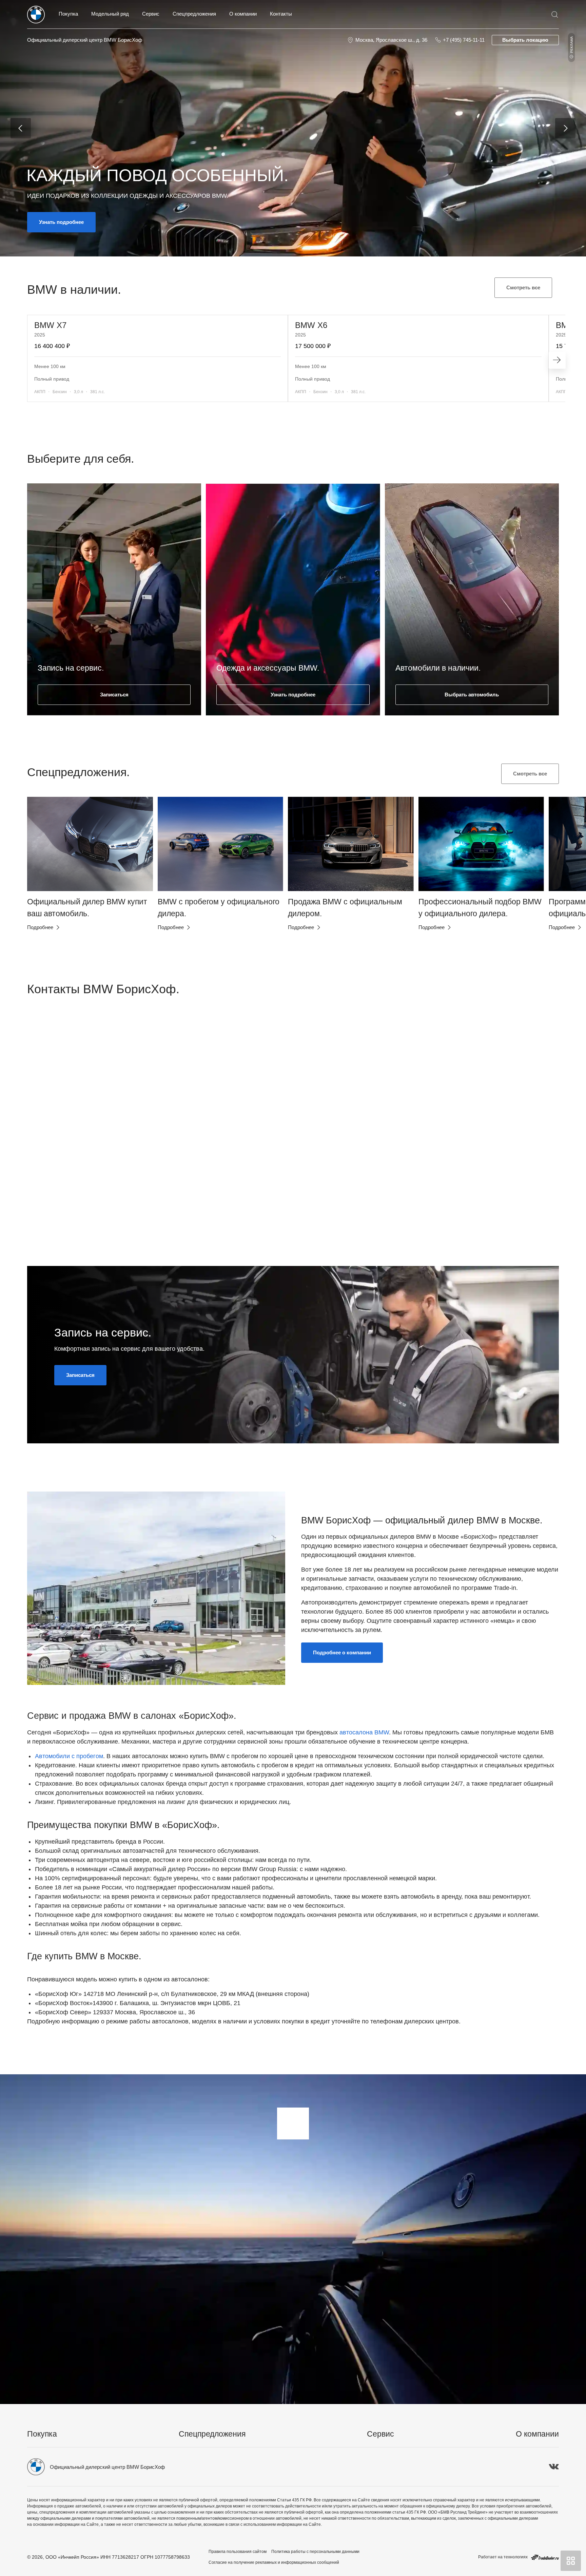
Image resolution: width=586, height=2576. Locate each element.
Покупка (68, 14)
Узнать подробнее (61, 222)
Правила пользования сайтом (238, 2552)
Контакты (281, 14)
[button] (43, 879)
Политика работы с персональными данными (315, 2552)
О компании (243, 14)
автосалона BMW (364, 1732)
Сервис (151, 14)
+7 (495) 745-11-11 (464, 40)
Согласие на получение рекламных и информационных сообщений (274, 2562)
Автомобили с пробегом (69, 1756)
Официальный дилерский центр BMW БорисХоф (85, 40)
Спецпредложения (194, 14)
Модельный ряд (110, 14)
